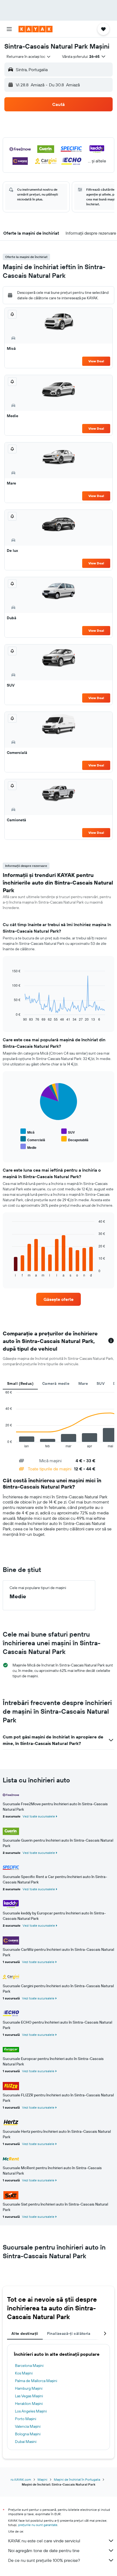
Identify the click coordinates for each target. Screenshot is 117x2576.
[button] (9, 29)
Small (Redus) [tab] (20, 1383)
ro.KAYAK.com (21, 2479)
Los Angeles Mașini (31, 2411)
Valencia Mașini (28, 2426)
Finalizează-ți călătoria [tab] (69, 2333)
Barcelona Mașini (29, 2366)
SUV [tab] (101, 1383)
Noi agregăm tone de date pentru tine (44, 2550)
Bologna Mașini (28, 2434)
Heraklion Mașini (29, 2404)
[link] (59, 1299)
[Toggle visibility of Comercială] (33, 1139)
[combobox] (29, 56)
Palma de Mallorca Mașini (36, 2381)
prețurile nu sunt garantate (38, 2525)
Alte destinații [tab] (25, 2333)
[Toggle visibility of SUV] (68, 1132)
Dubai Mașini (26, 2442)
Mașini (42, 2479)
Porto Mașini (26, 2419)
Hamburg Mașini (29, 2388)
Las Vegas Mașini (29, 2396)
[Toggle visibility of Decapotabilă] (75, 1139)
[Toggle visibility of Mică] (27, 1132)
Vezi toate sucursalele (39, 1816)
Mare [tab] (83, 1383)
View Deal (96, 361)
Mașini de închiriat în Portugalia (77, 2479)
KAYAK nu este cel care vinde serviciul (44, 2541)
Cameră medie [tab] (56, 1383)
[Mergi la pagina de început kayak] (36, 29)
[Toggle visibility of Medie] (28, 1147)
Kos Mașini (24, 2373)
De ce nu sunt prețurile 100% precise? (44, 2560)
